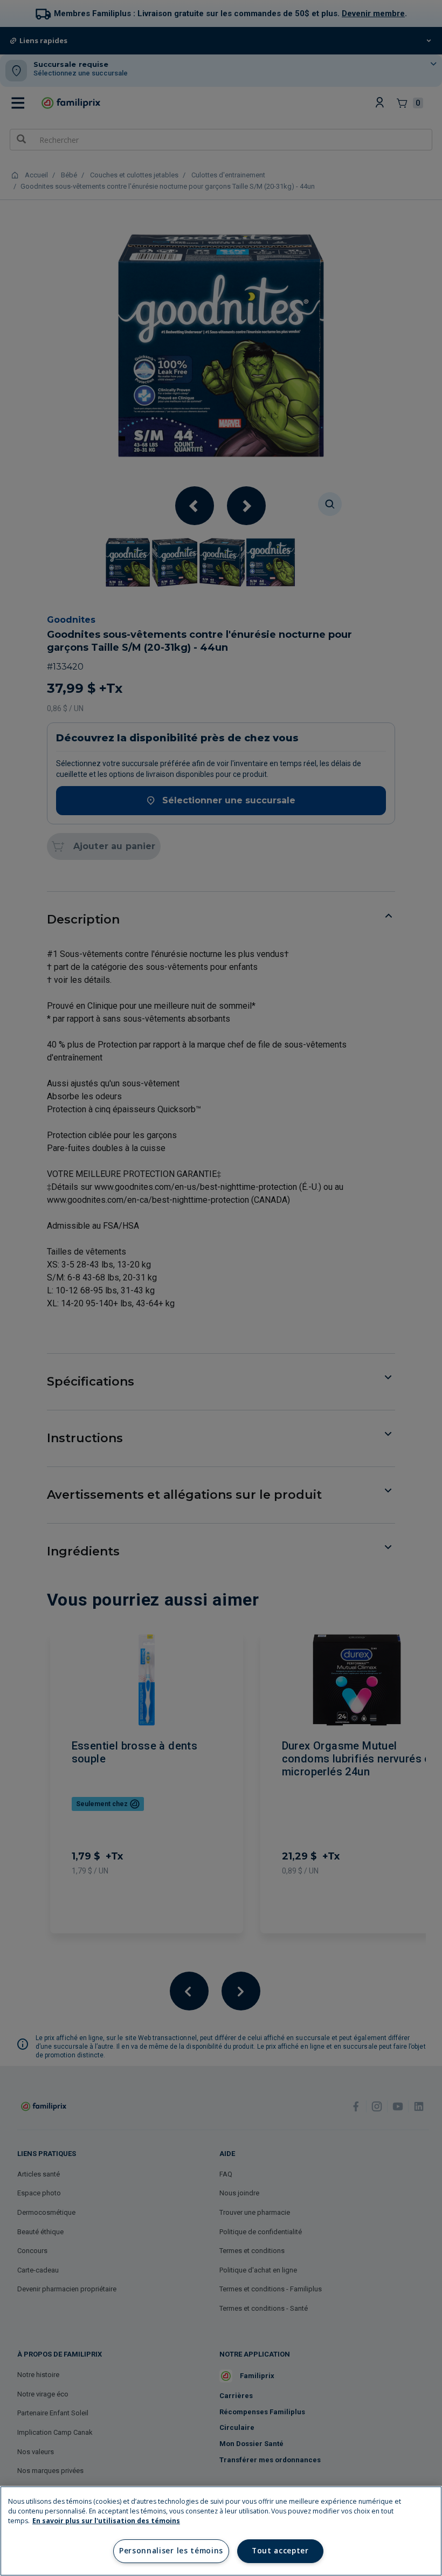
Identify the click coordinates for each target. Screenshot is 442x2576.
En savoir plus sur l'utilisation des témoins (106, 2521)
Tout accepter (280, 2551)
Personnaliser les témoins (171, 2551)
